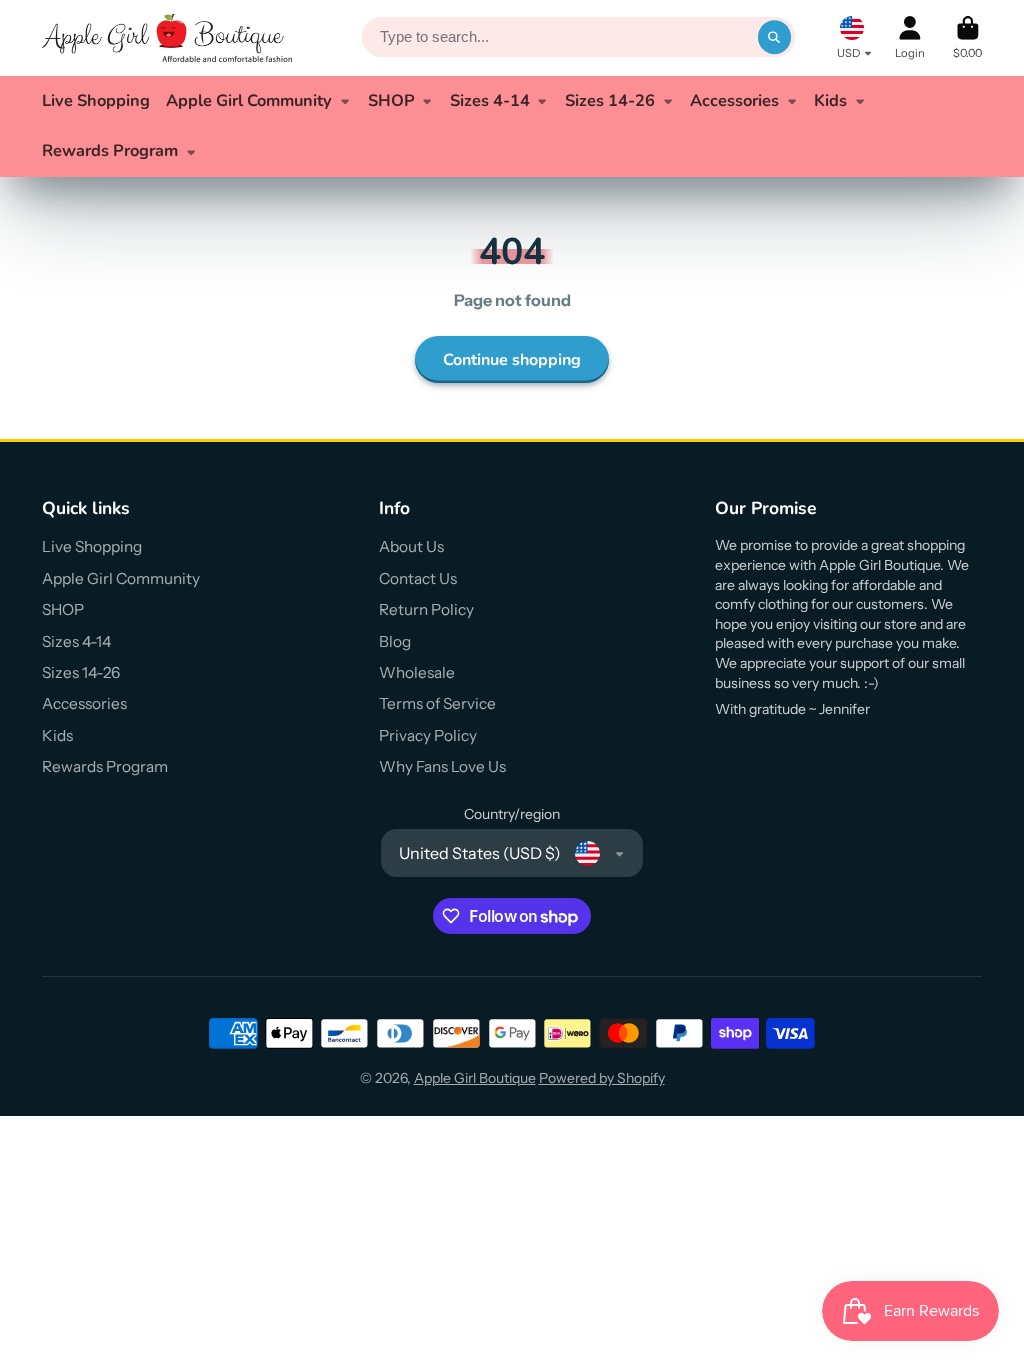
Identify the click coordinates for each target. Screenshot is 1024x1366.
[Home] (167, 38)
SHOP (391, 100)
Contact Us (418, 578)
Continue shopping (512, 360)
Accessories (734, 100)
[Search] (775, 38)
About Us (411, 546)
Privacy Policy (428, 735)
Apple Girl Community (249, 100)
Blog (395, 641)
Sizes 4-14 (490, 100)
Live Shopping (96, 100)
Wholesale (417, 672)
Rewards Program (110, 150)
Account (910, 37)
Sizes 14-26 (610, 100)
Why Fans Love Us (442, 766)
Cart (967, 37)
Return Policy (426, 609)
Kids (830, 100)
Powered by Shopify (602, 1078)
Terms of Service (437, 703)
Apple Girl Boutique (475, 1078)
